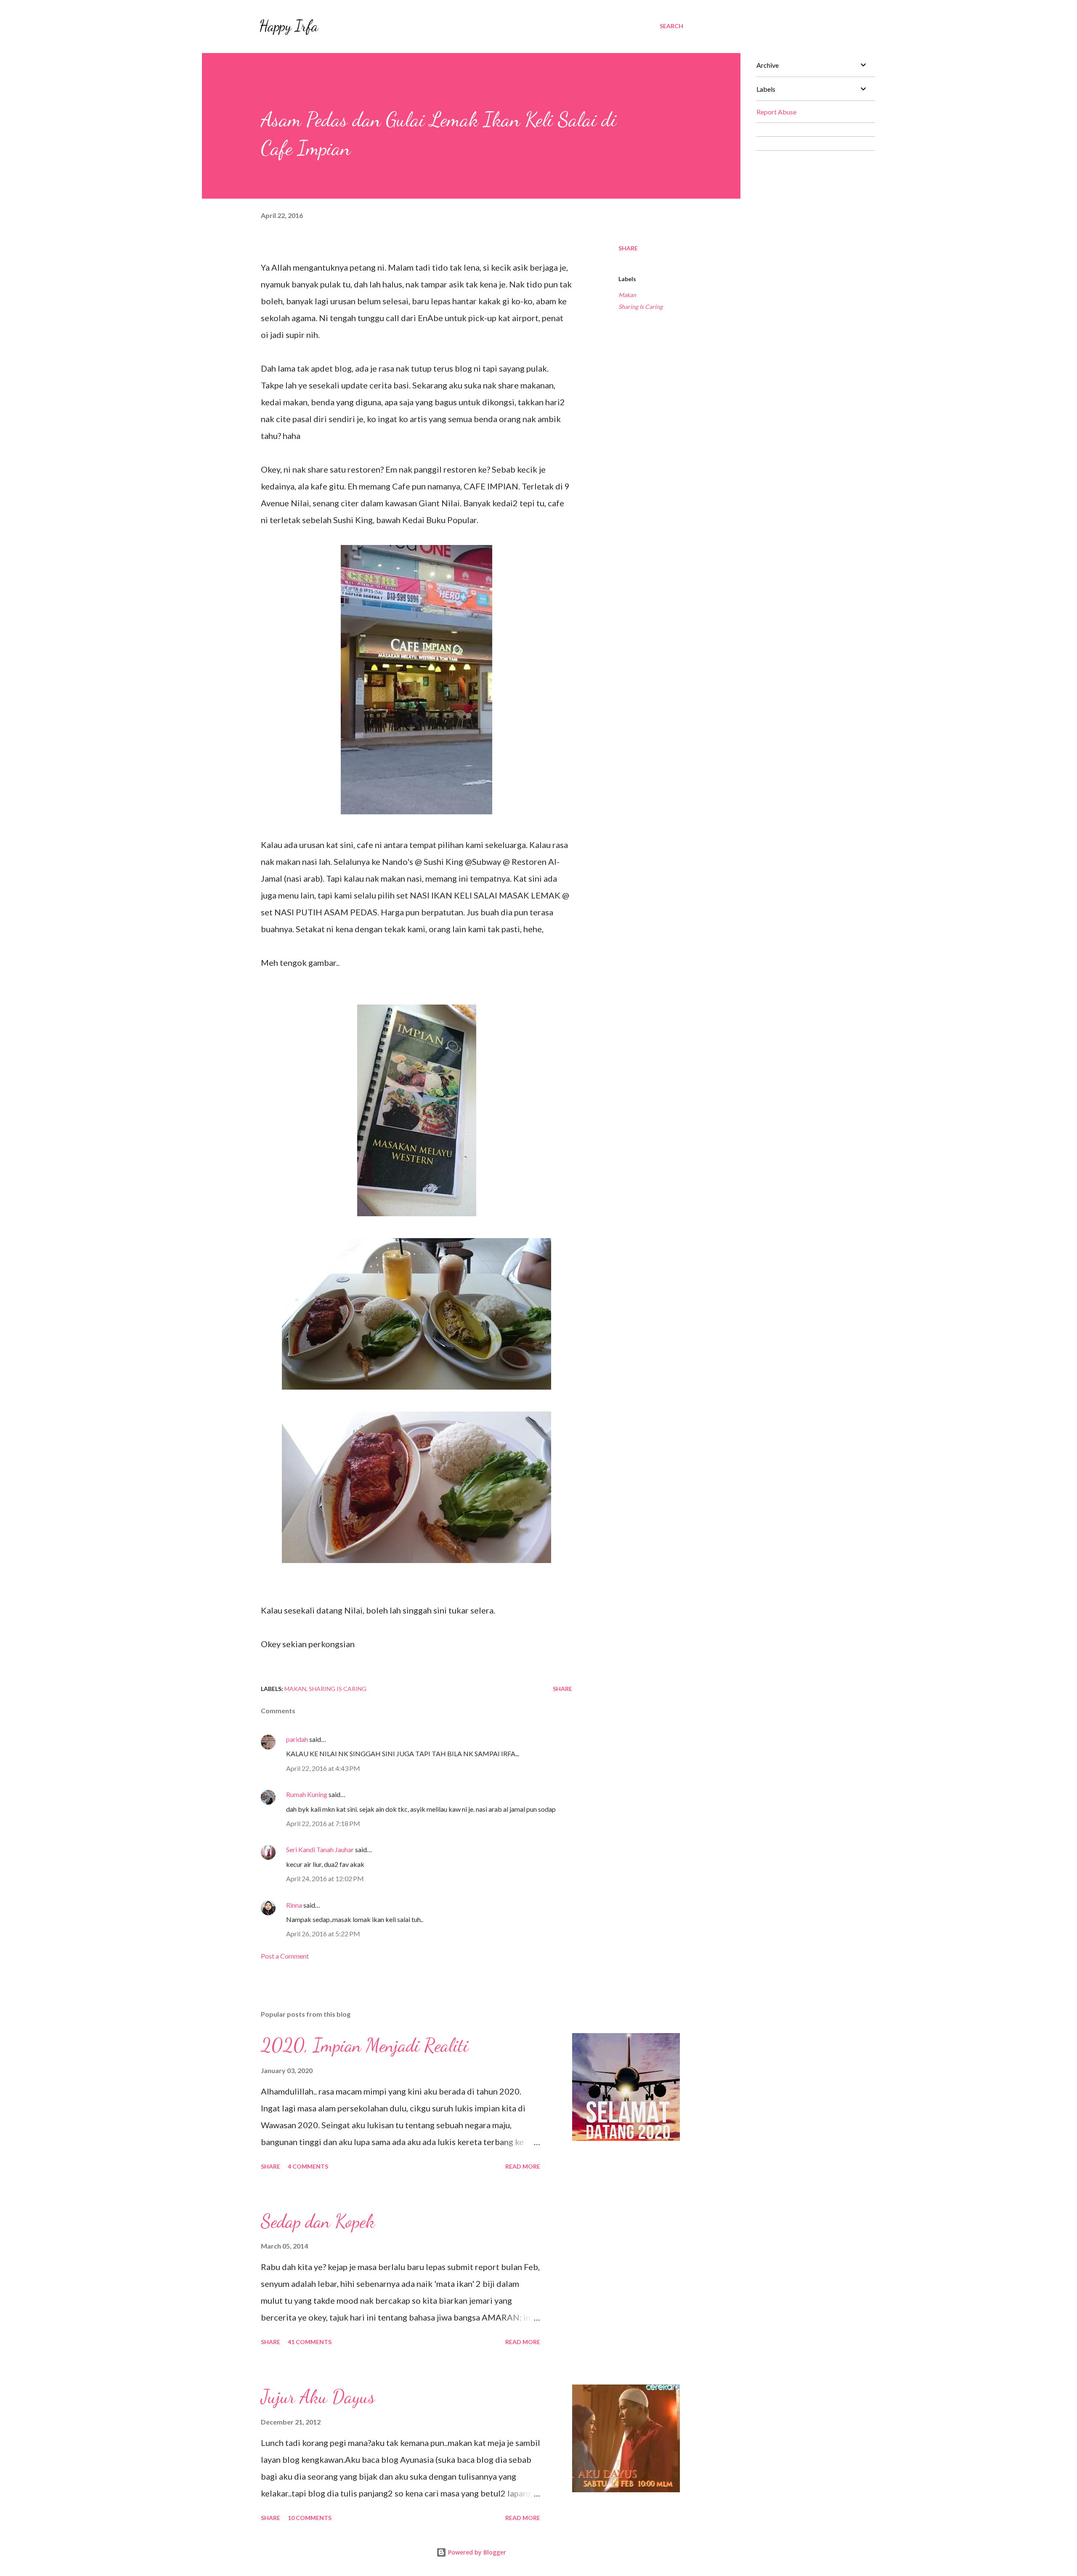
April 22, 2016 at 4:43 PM (323, 1768)
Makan (627, 295)
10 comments (310, 2518)
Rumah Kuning (307, 1794)
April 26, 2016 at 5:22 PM (323, 1934)
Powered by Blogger (476, 2552)
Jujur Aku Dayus (318, 2397)
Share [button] (628, 248)
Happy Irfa (289, 26)
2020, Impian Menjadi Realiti (365, 2045)
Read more (523, 2166)
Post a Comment (285, 1956)
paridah (297, 1739)
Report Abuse (776, 112)
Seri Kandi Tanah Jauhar (320, 1849)
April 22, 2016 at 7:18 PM (323, 1823)
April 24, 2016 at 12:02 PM (325, 1878)
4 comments (308, 2166)
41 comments (310, 2342)
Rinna (294, 1905)
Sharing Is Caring (641, 307)
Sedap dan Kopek (318, 2221)
